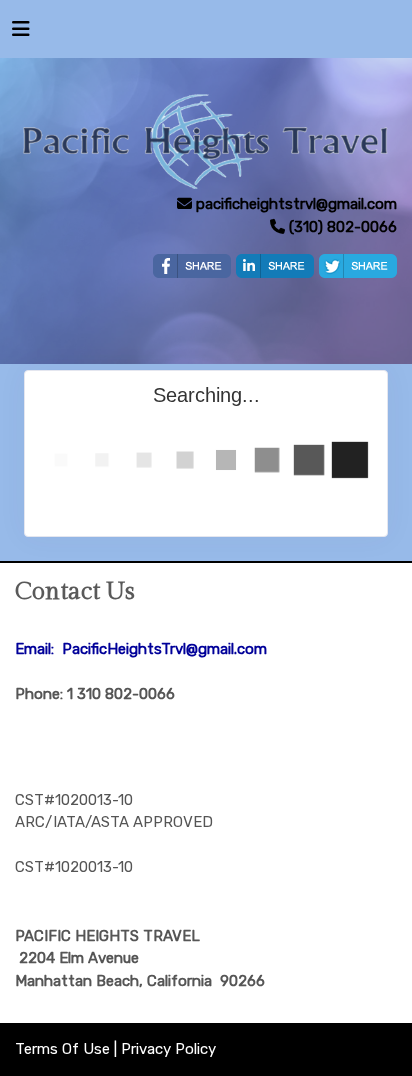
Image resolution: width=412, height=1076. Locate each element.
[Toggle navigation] (21, 34)
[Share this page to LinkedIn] (275, 266)
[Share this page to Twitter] (358, 266)
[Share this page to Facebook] (192, 266)
